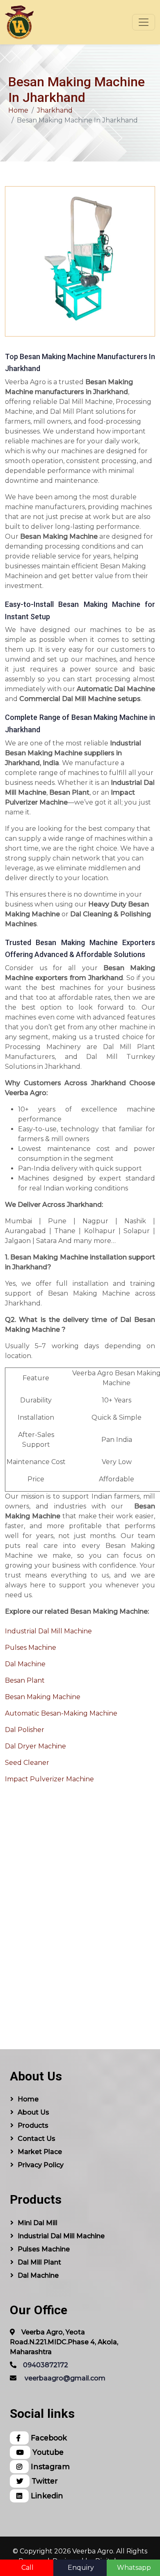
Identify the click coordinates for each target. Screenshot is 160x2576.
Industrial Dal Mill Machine (48, 1631)
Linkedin (46, 2496)
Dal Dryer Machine (35, 1746)
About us (33, 2112)
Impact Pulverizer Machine (49, 1779)
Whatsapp (134, 2568)
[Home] (19, 22)
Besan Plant (25, 1680)
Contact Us (37, 2139)
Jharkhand (55, 110)
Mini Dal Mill (38, 2223)
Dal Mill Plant (39, 2262)
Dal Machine (25, 1664)
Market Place (40, 2152)
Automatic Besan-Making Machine (61, 1713)
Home (18, 110)
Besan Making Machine (43, 1697)
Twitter (44, 2481)
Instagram (49, 2466)
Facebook (48, 2438)
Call (27, 2568)
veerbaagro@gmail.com (65, 2378)
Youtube (47, 2452)
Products (33, 2125)
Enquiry (81, 2568)
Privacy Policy (41, 2165)
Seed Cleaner (27, 1763)
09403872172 (46, 2365)
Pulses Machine (31, 1648)
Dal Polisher (25, 1730)
